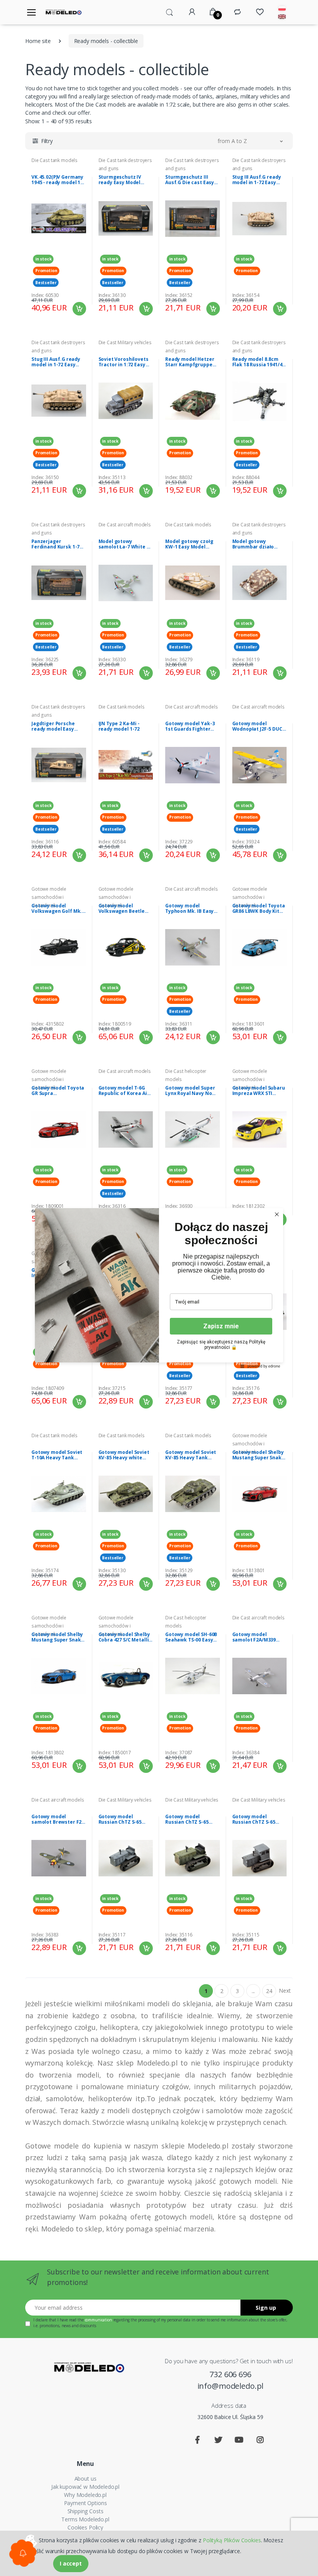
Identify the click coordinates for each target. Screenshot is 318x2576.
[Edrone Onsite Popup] (159, 1288)
